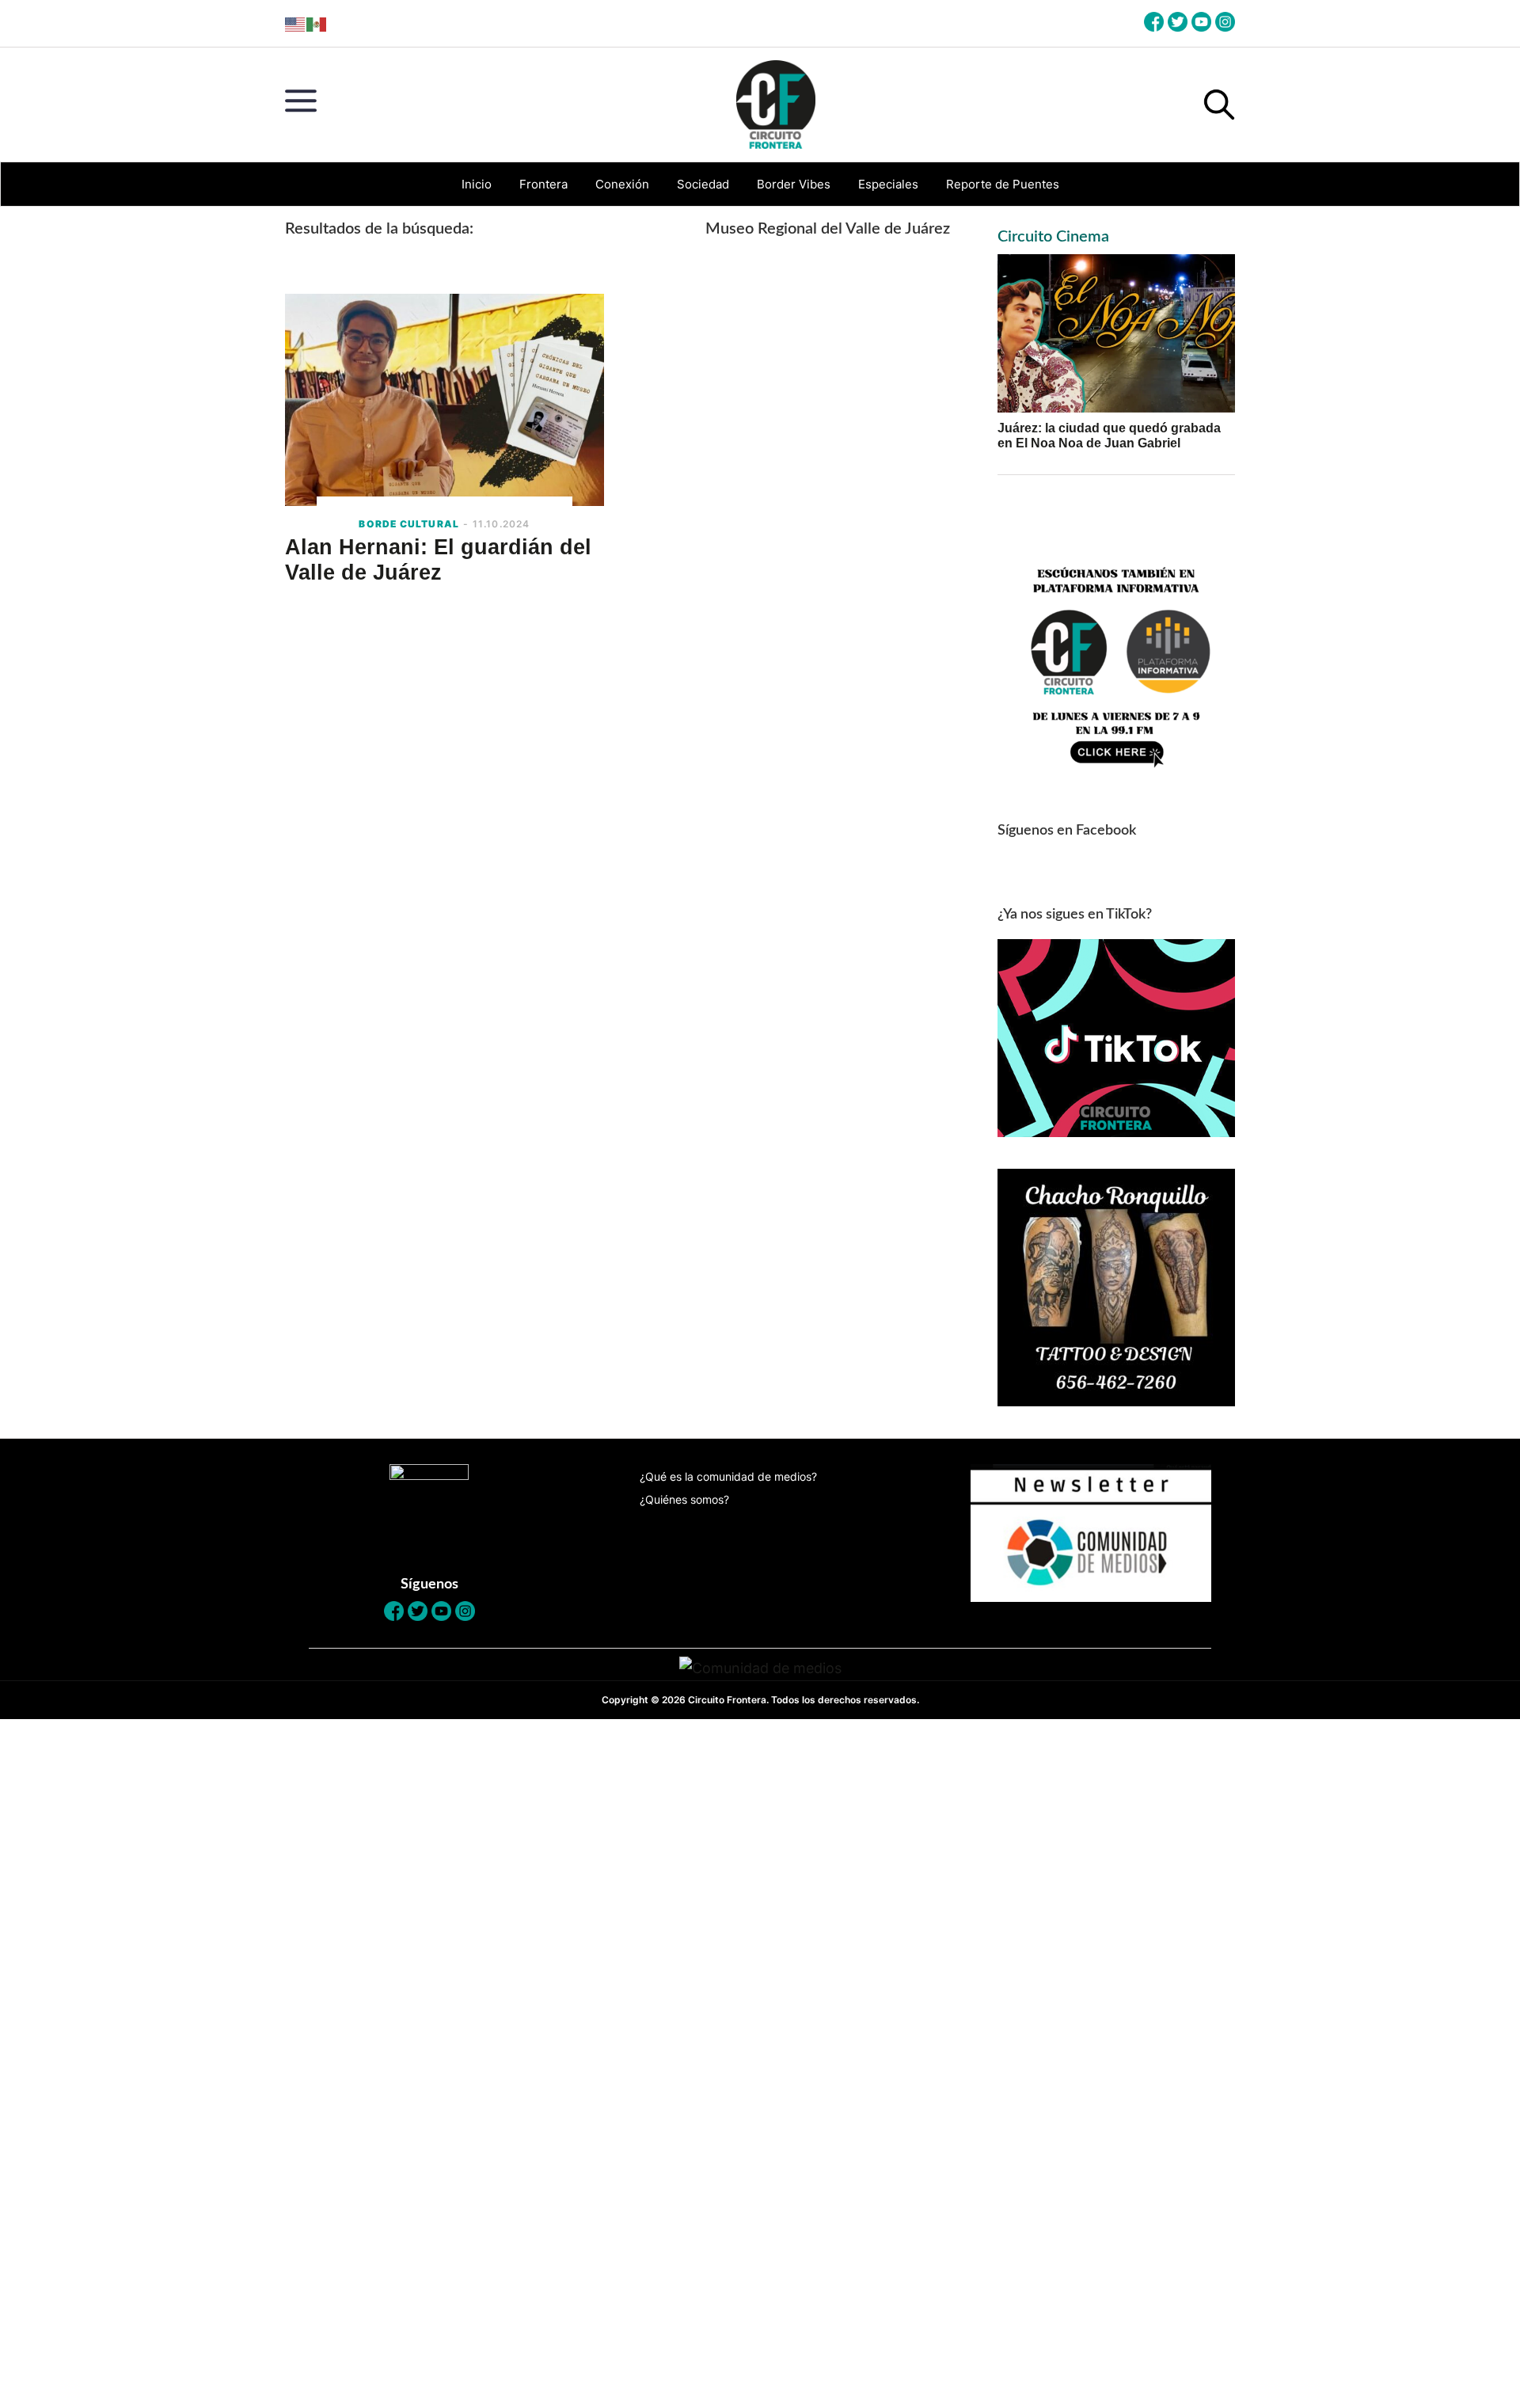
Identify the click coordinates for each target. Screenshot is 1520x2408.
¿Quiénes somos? (684, 1499)
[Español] (317, 23)
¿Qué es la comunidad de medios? (728, 1476)
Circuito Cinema (1053, 237)
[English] (296, 23)
